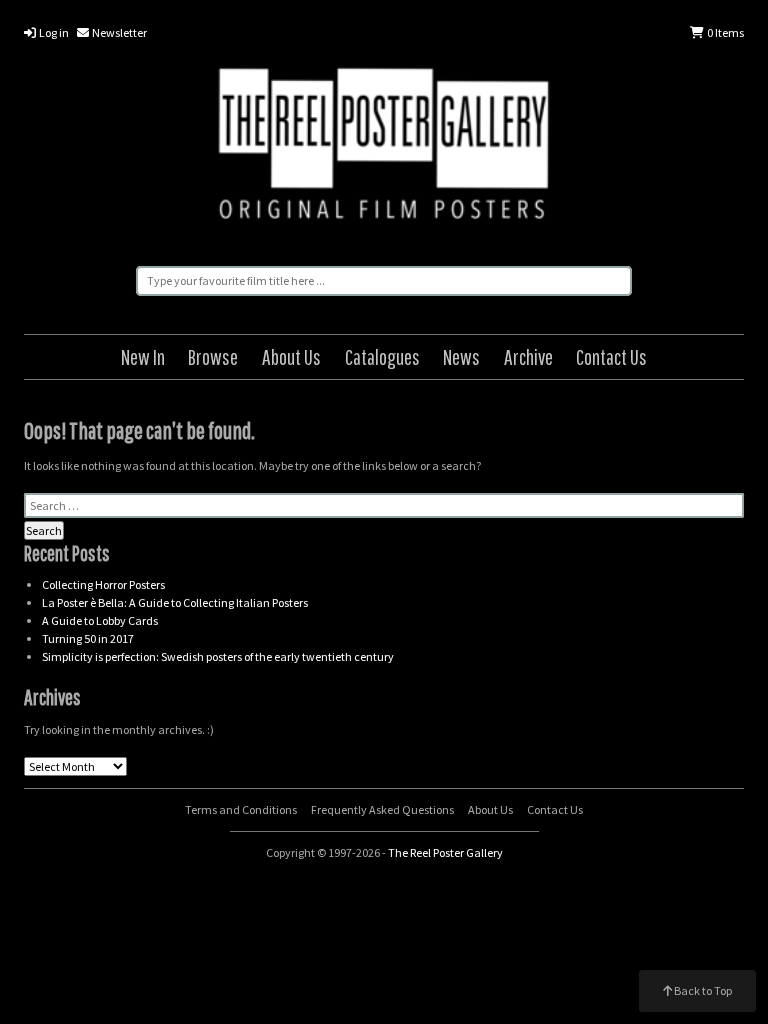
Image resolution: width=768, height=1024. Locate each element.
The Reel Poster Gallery (384, 147)
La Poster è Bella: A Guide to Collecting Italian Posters (175, 602)
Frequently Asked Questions (382, 809)
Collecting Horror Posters (103, 584)
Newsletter (118, 32)
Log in (53, 32)
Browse (213, 356)
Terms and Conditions (241, 809)
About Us (291, 356)
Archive (528, 356)
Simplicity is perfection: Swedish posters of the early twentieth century (218, 656)
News (461, 356)
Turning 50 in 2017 (88, 638)
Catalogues (382, 356)
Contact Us (611, 356)
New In (143, 356)
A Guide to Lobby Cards (100, 620)
